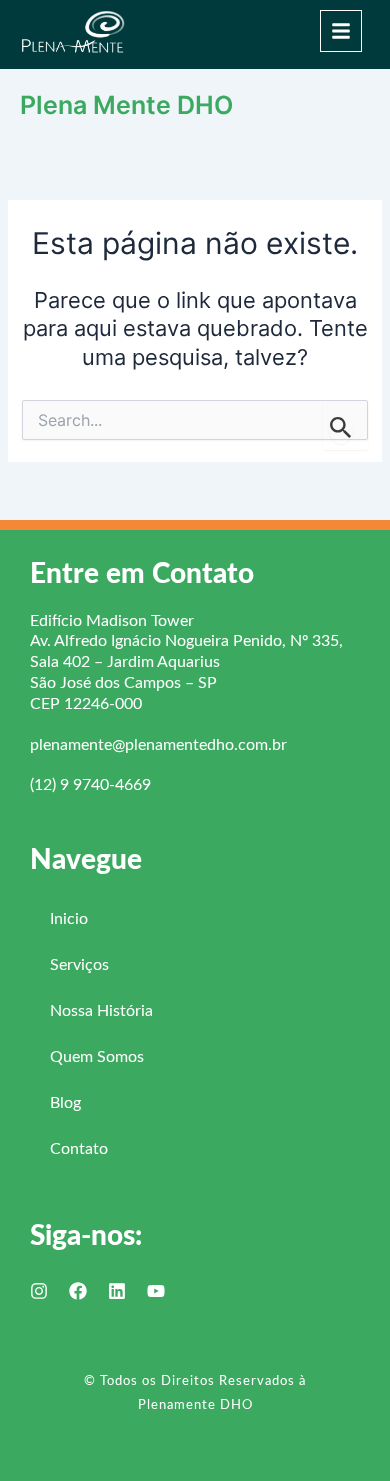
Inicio (69, 919)
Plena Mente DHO (126, 105)
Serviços (79, 965)
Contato (79, 1149)
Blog (65, 1103)
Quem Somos (97, 1057)
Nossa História (101, 1011)
